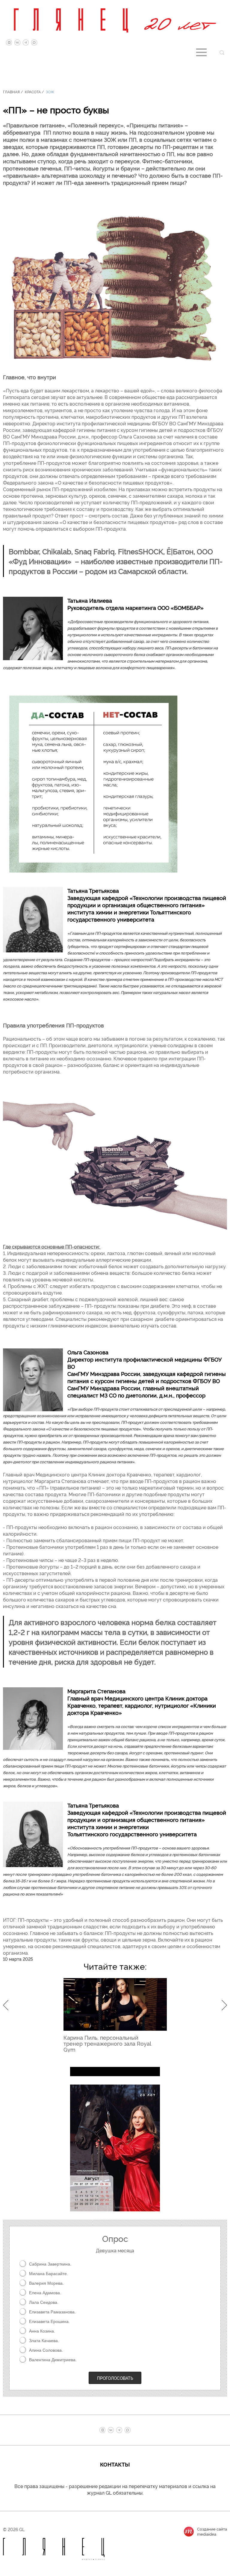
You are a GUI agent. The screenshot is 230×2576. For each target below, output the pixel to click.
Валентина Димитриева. (53, 2360)
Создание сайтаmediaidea (212, 2531)
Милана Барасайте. (49, 2274)
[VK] (17, 42)
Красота (33, 92)
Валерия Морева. (46, 2283)
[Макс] (34, 42)
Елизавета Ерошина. (49, 2321)
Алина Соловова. (46, 2350)
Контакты (115, 2464)
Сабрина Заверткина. (50, 2264)
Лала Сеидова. (44, 2302)
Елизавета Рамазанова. (52, 2312)
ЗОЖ (50, 92)
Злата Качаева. (44, 2341)
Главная (11, 92)
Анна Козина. (42, 2331)
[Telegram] (26, 42)
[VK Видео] (9, 42)
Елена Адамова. (45, 2293)
